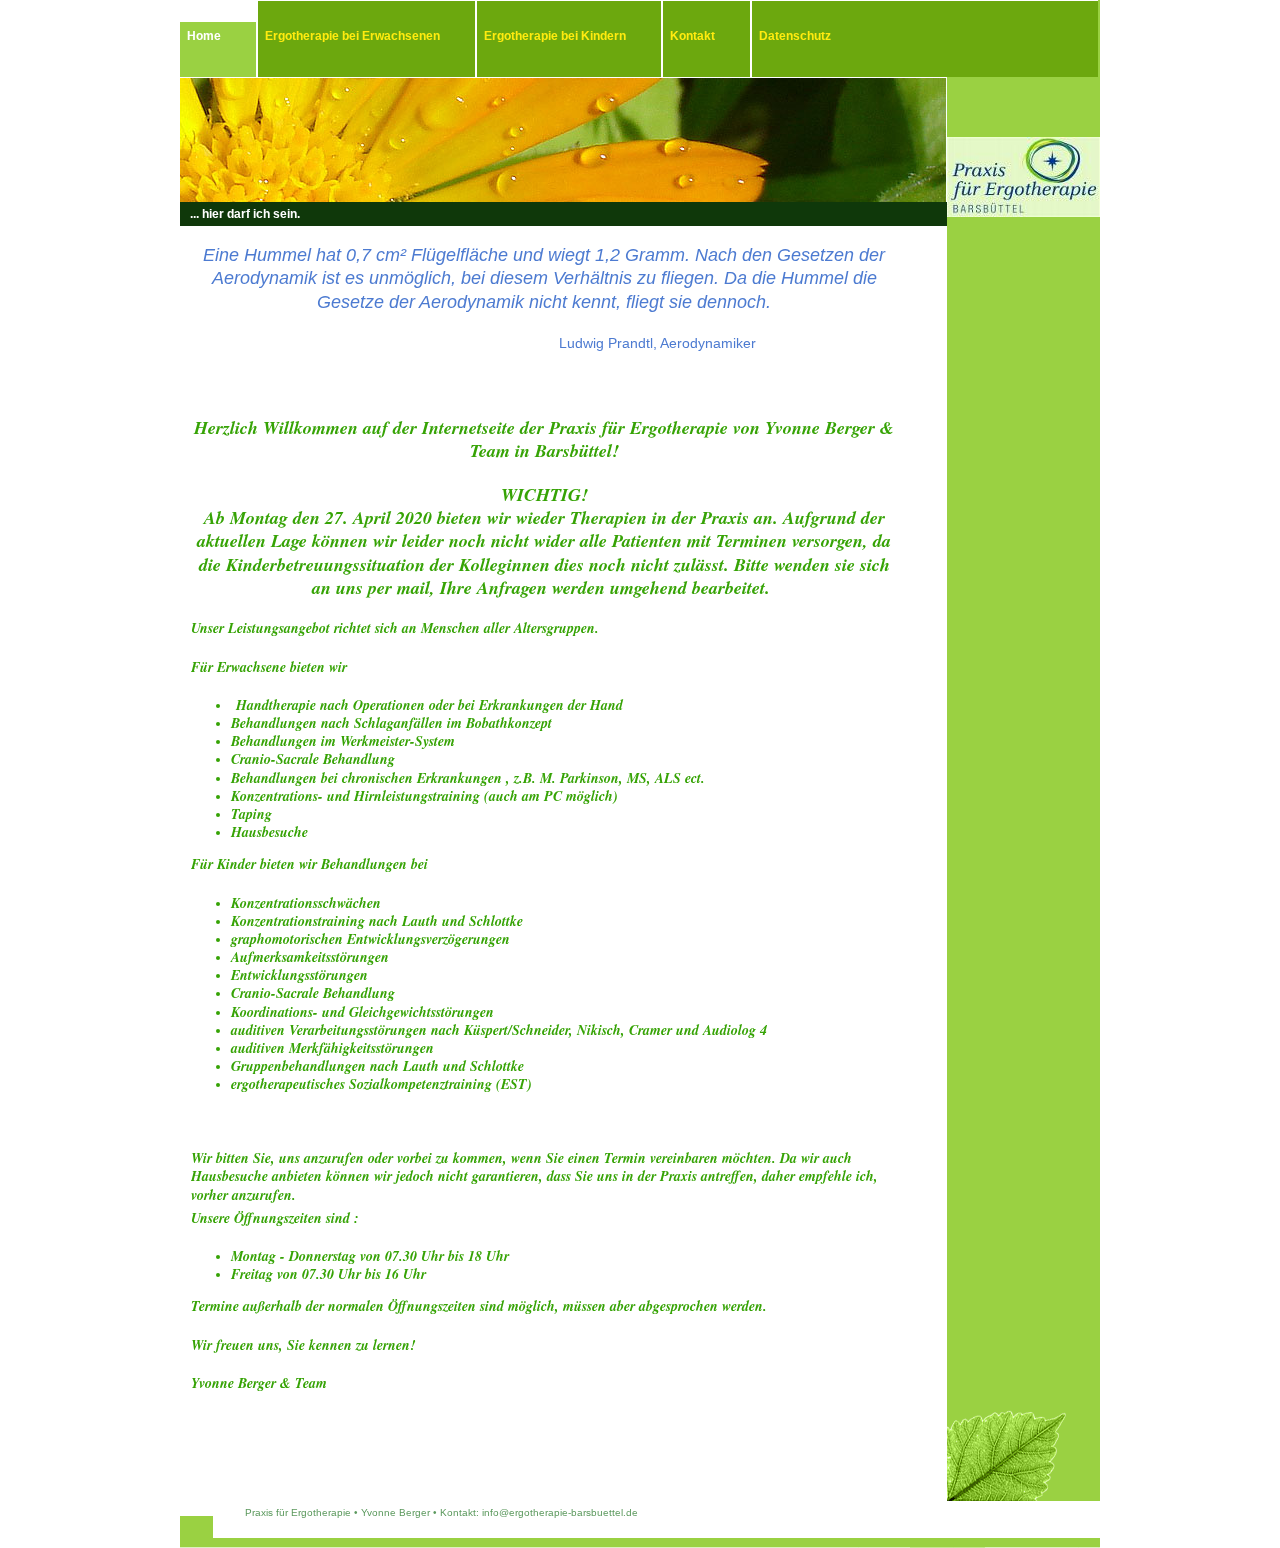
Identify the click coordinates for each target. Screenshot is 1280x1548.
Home (204, 36)
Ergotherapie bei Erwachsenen (352, 36)
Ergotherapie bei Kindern (555, 36)
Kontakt (692, 36)
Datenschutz (795, 36)
